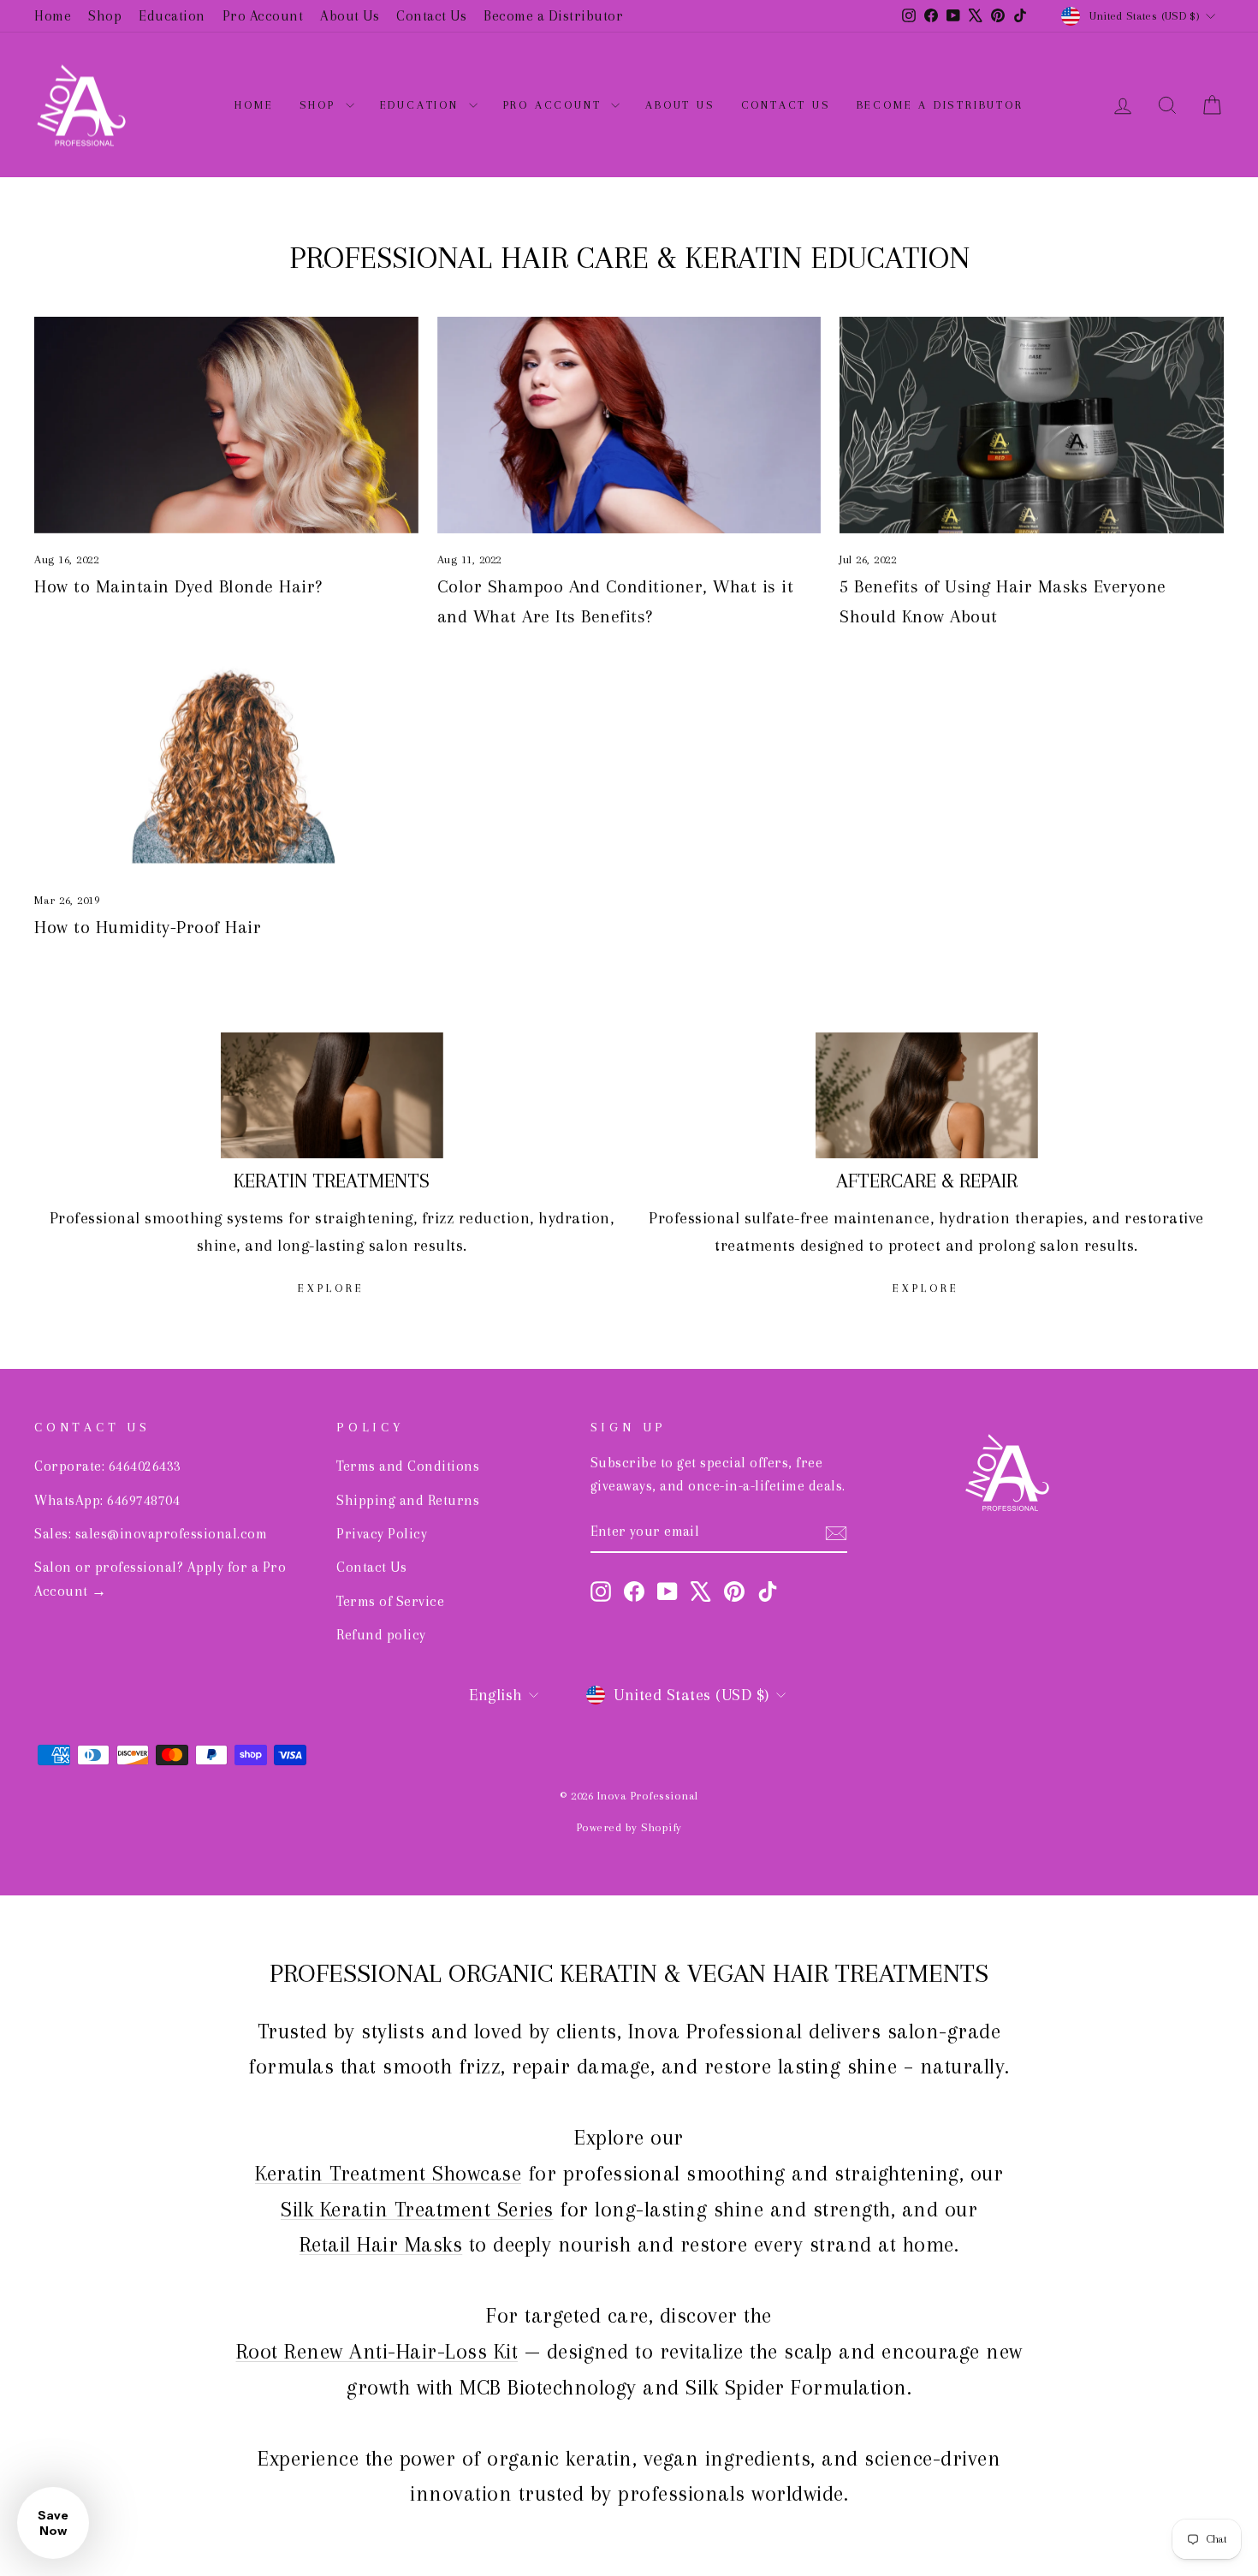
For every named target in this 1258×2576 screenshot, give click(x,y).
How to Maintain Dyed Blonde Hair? (178, 586)
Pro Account (263, 16)
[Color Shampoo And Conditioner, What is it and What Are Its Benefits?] (629, 425)
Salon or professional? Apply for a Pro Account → (160, 1579)
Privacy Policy (382, 1534)
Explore (331, 1288)
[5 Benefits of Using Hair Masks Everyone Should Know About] (1032, 425)
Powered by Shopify (629, 1827)
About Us (350, 16)
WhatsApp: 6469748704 (107, 1500)
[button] (53, 2523)
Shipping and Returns (408, 1500)
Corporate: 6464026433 (108, 1466)
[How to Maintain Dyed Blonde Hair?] (226, 425)
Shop (105, 16)
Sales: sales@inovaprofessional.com (151, 1534)
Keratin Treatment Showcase (388, 2173)
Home (53, 16)
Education (172, 16)
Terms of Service (390, 1601)
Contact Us (431, 16)
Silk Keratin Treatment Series (417, 2209)
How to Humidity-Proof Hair (148, 927)
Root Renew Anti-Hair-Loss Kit (377, 2351)
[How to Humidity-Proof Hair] (226, 765)
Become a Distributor (553, 16)
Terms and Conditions (408, 1466)
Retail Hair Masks (381, 2244)
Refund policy (381, 1635)
